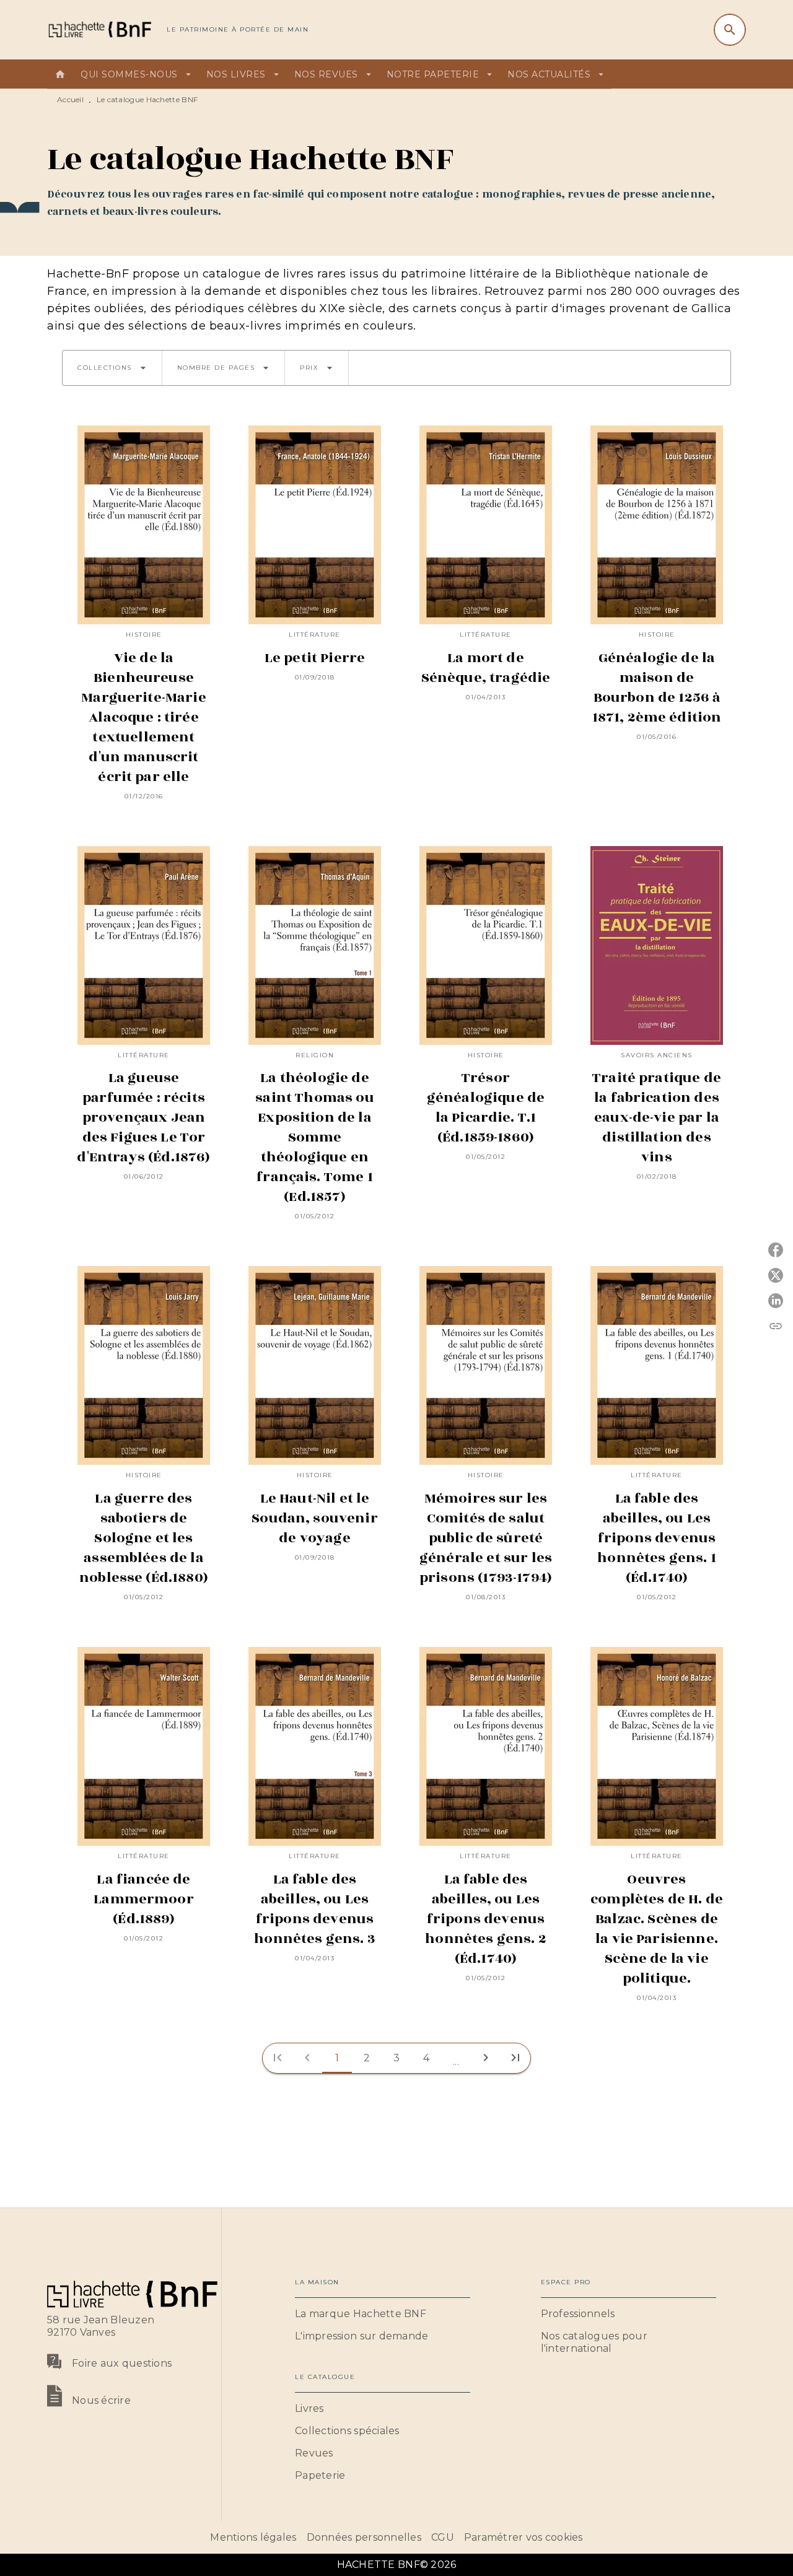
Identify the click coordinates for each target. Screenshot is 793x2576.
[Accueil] (99, 29)
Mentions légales (253, 2537)
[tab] (60, 74)
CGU (443, 2537)
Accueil (70, 99)
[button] (112, 368)
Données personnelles (364, 2537)
